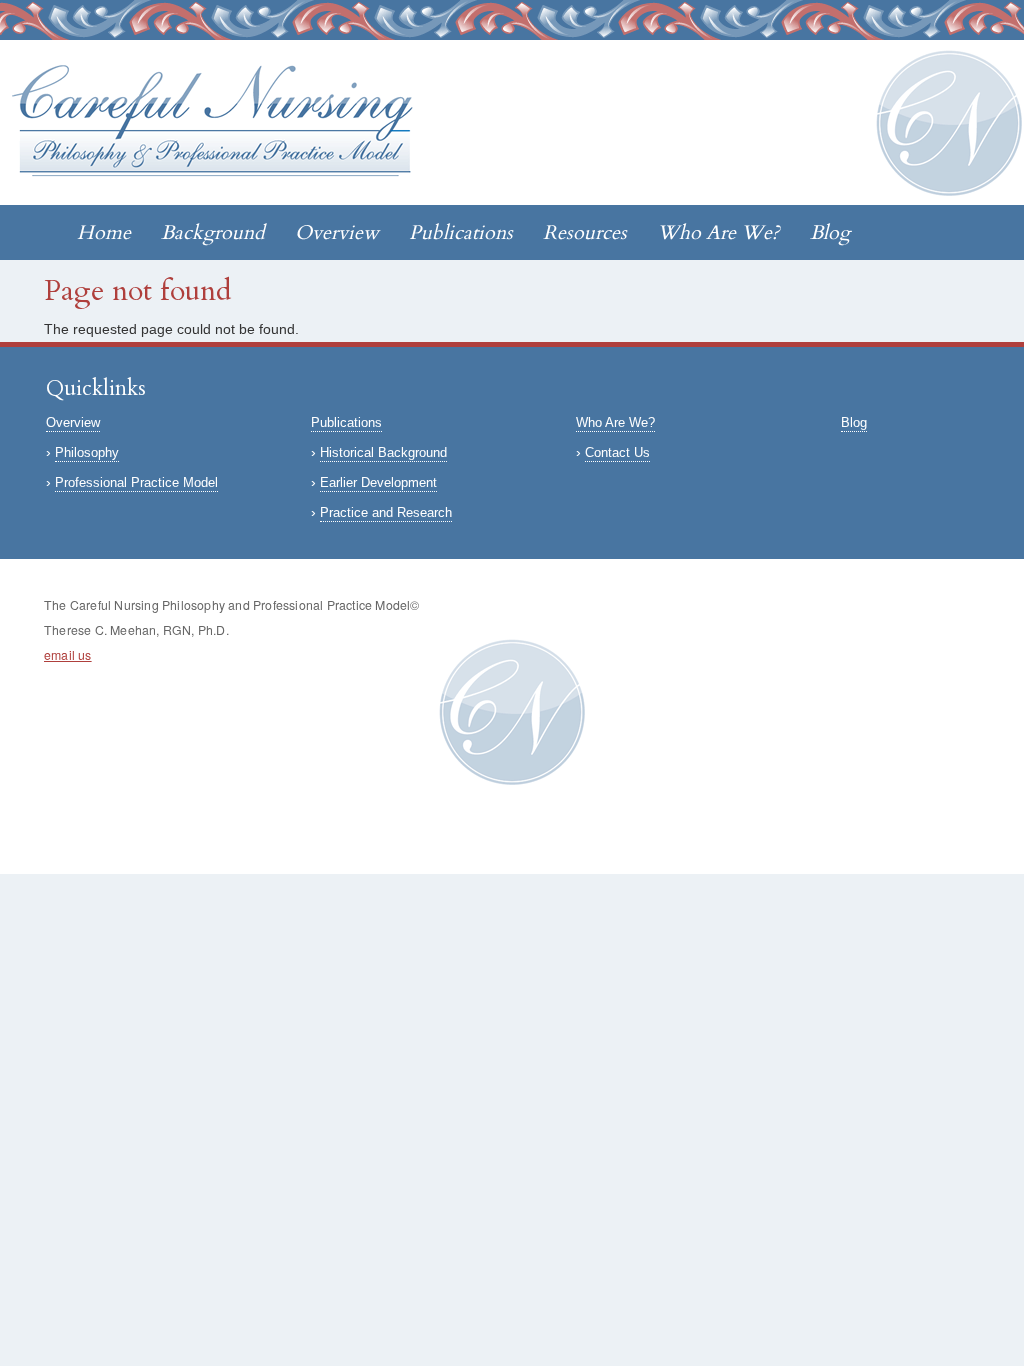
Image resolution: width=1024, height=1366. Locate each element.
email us (68, 655)
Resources (585, 232)
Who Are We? (718, 232)
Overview (337, 232)
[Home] (220, 123)
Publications (461, 232)
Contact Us (617, 452)
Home (104, 232)
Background (213, 232)
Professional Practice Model (136, 482)
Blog (830, 232)
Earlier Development (378, 482)
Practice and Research (386, 512)
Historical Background (383, 452)
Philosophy (87, 452)
